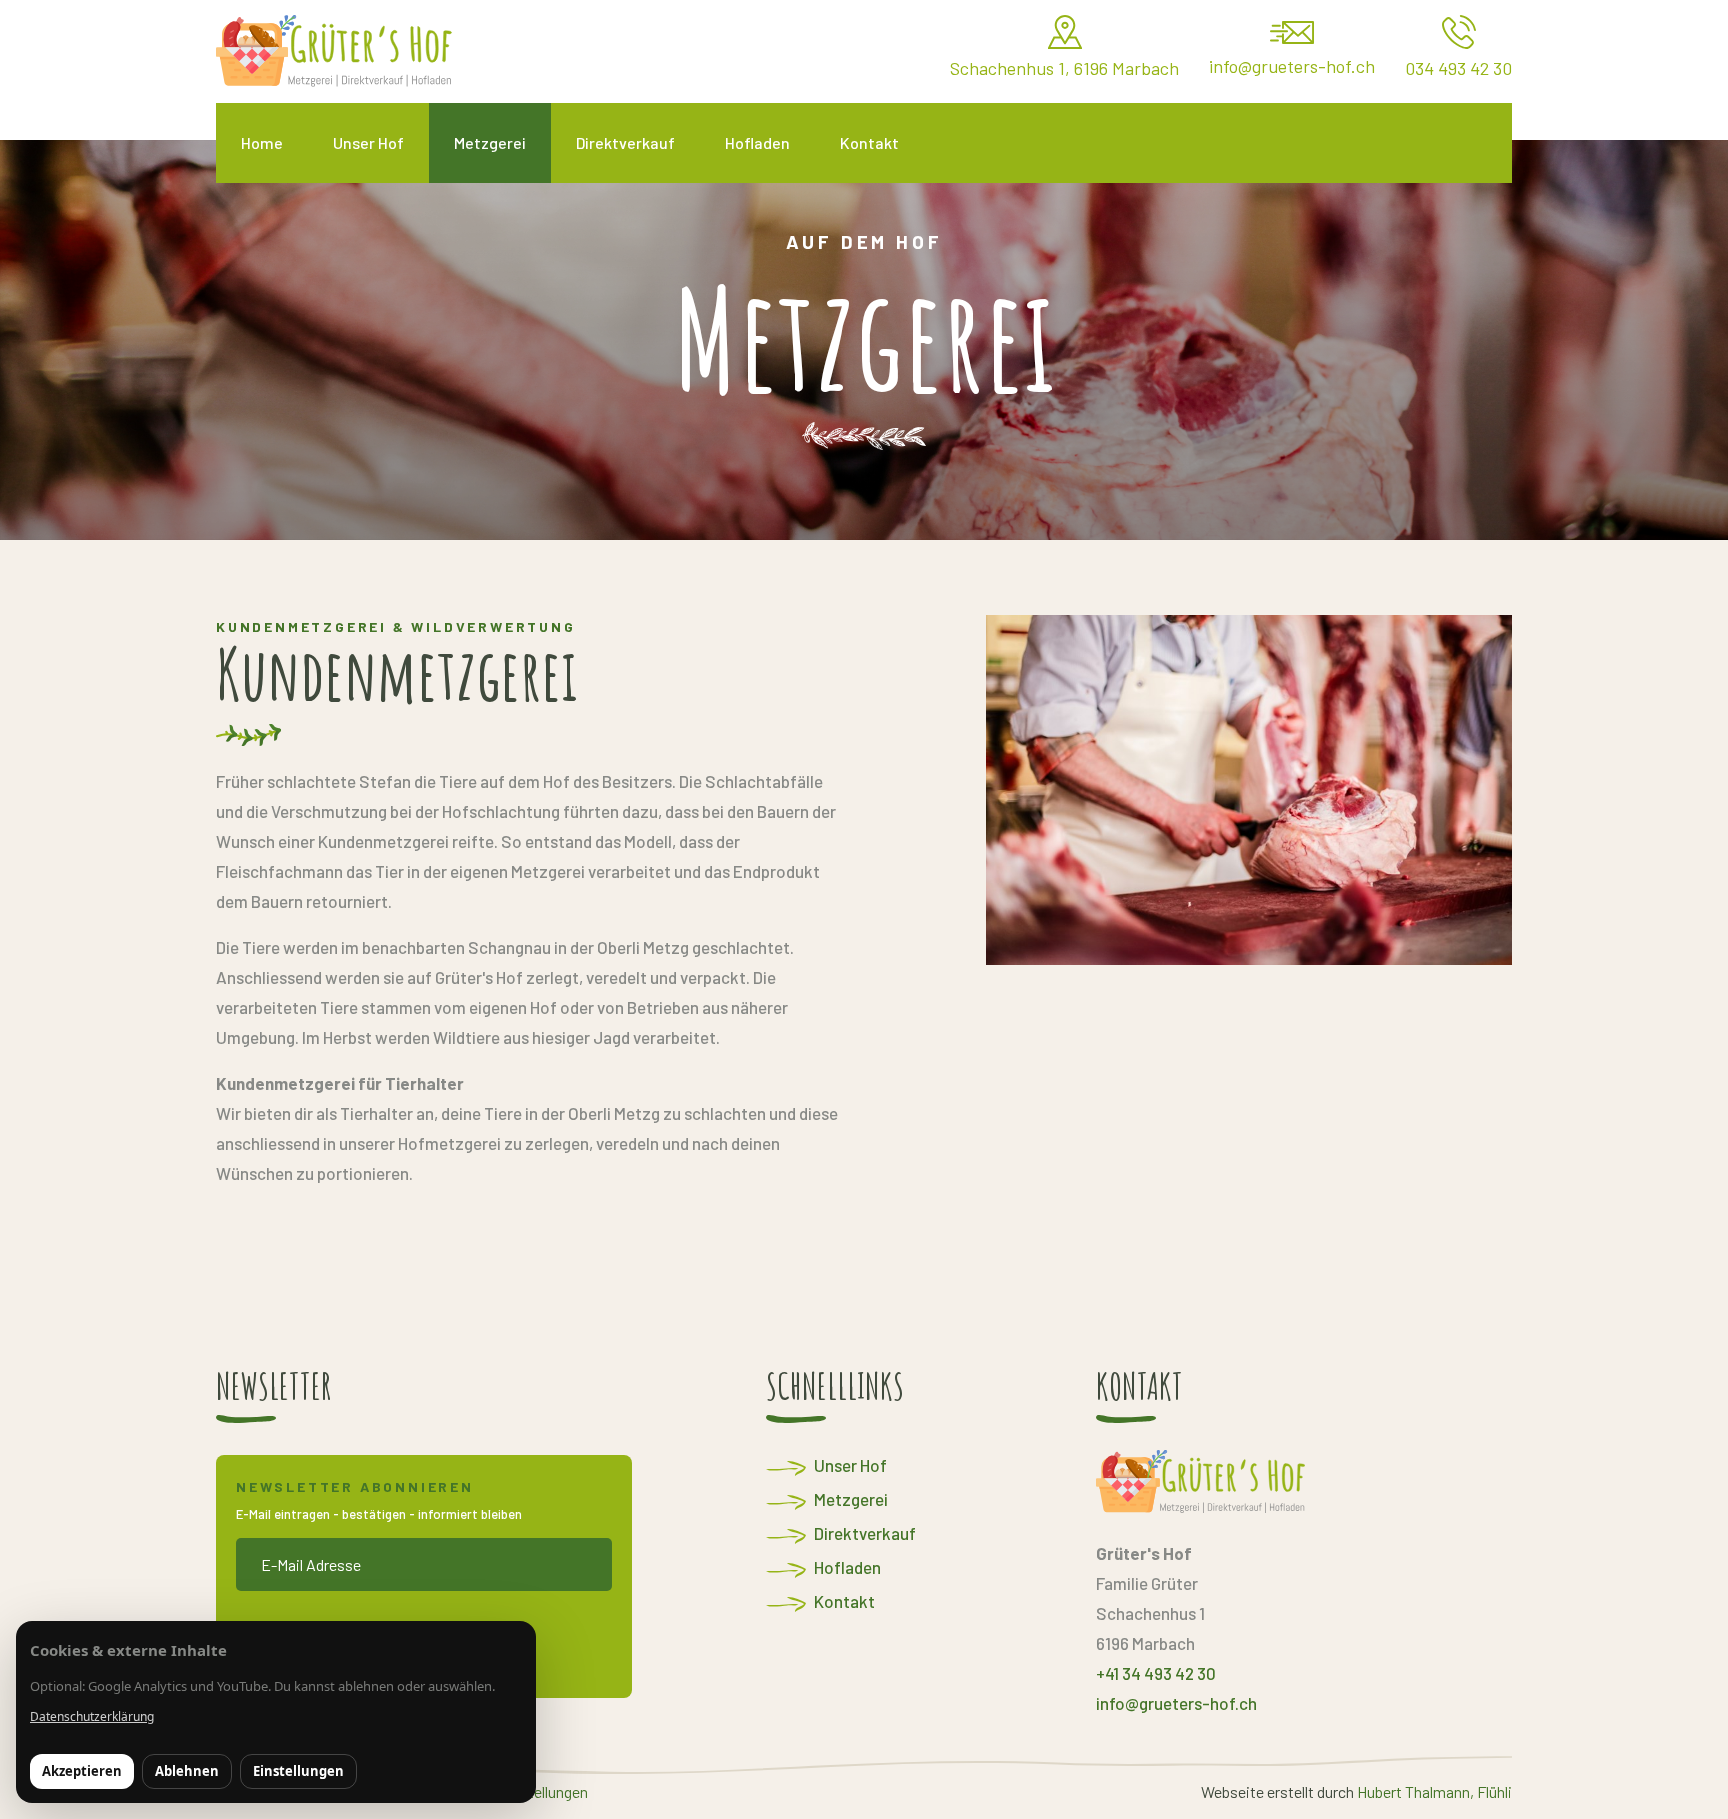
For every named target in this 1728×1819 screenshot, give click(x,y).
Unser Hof (850, 1465)
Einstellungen (298, 1771)
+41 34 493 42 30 (1156, 1673)
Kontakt (844, 1601)
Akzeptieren (82, 1771)
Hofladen (847, 1567)
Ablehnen (187, 1771)
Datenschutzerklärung (92, 1716)
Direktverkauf (865, 1533)
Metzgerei (851, 1499)
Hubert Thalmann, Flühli (1434, 1791)
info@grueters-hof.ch (1176, 1703)
